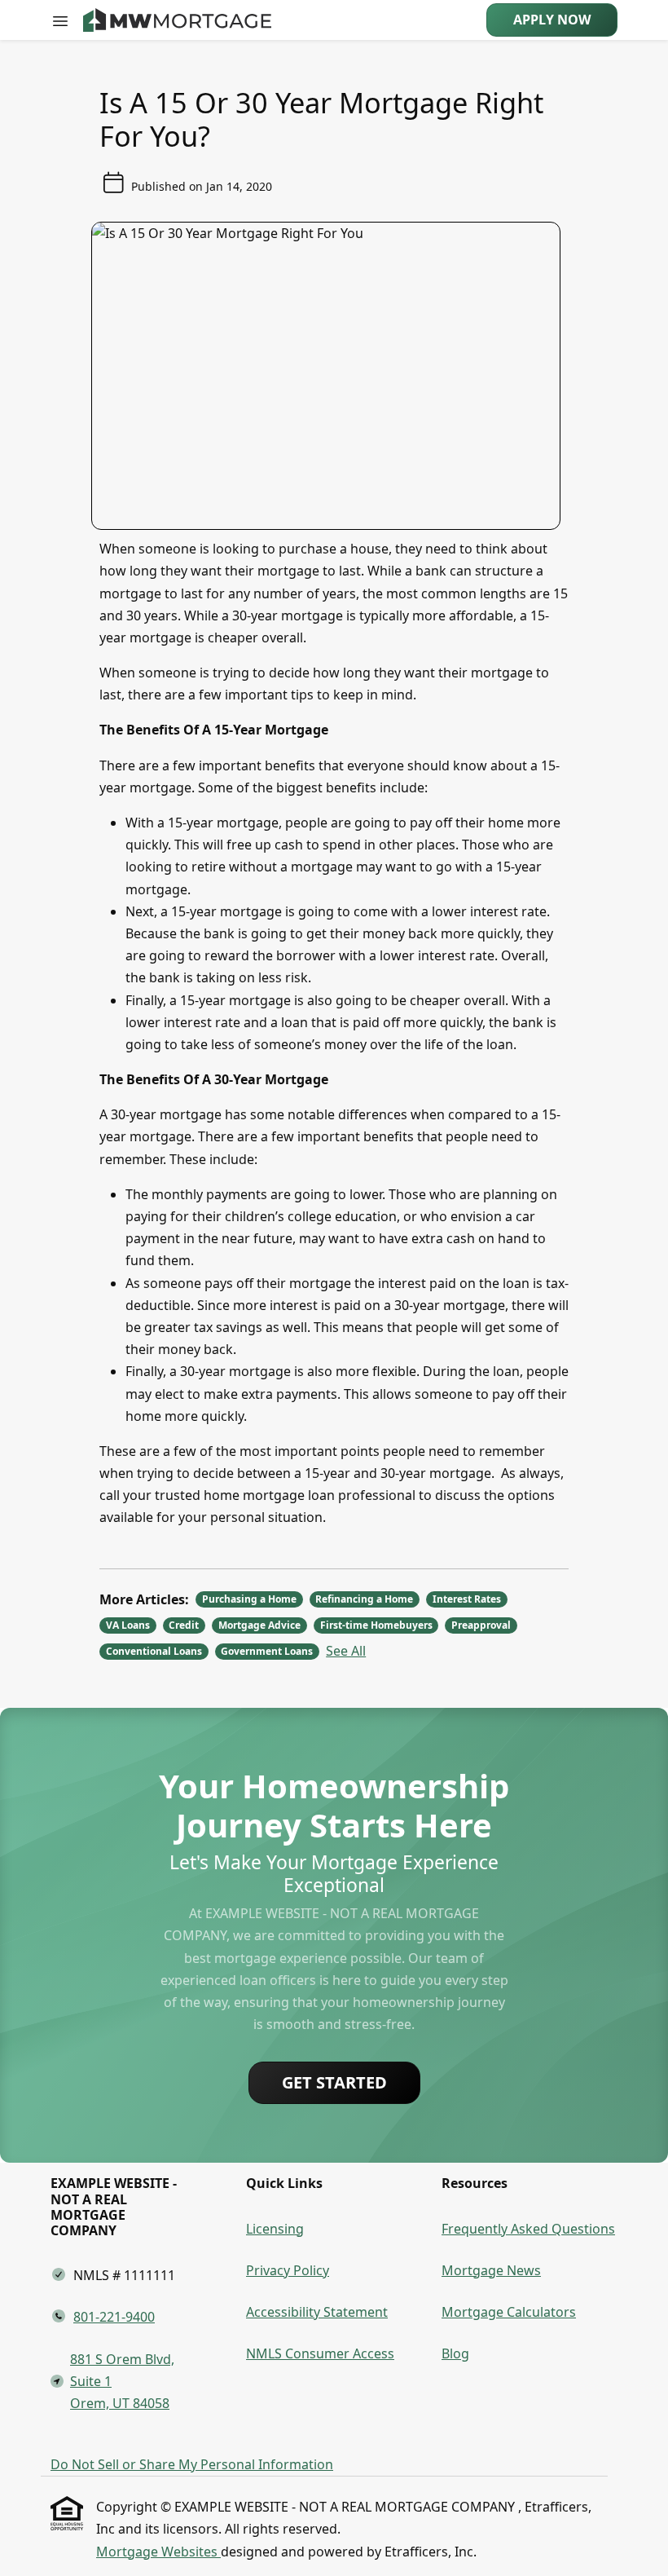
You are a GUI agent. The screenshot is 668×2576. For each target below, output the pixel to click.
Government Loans (267, 1651)
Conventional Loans (154, 1651)
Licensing (275, 2229)
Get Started (334, 2082)
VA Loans (128, 1625)
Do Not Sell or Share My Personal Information (192, 2464)
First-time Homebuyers (376, 1625)
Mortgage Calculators (509, 2312)
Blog (455, 2353)
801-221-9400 (114, 2317)
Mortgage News (491, 2270)
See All (346, 1651)
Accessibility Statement (317, 2312)
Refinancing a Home (364, 1599)
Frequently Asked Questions (528, 2229)
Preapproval (481, 1625)
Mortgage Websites (158, 2552)
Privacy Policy (288, 2270)
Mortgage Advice (259, 1625)
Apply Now (552, 20)
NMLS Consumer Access (320, 2353)
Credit (184, 1625)
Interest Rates (467, 1599)
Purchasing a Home (249, 1599)
